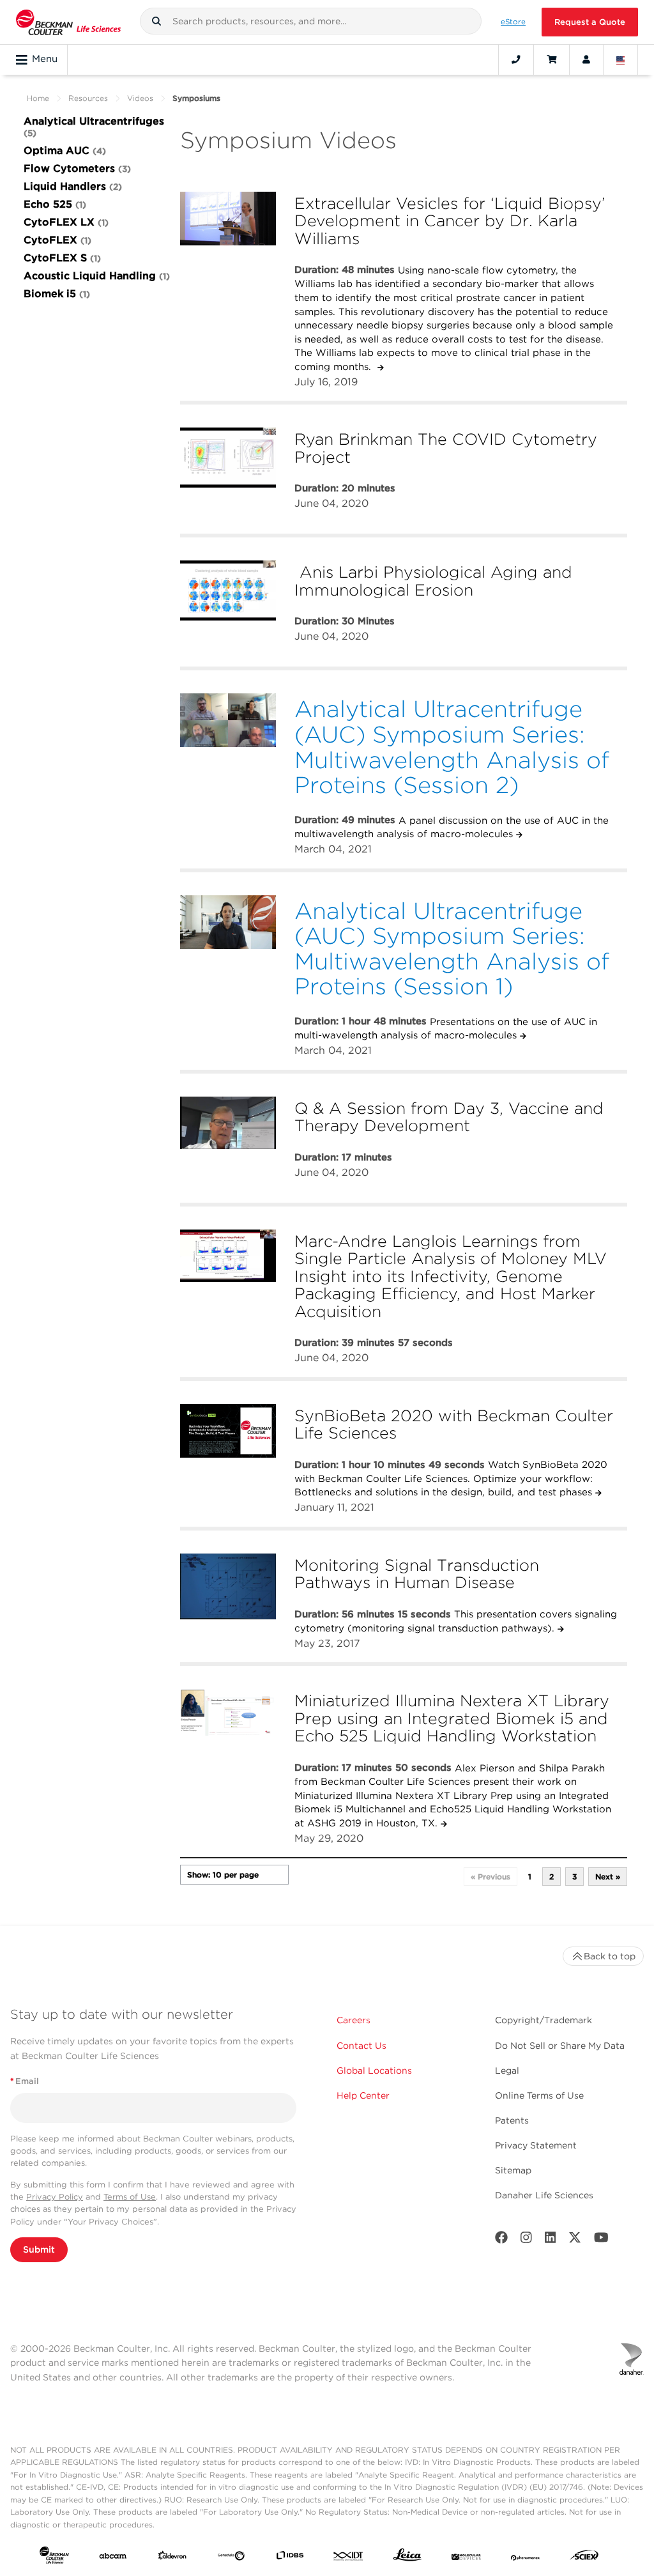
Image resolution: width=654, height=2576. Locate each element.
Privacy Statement (536, 2145)
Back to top (610, 1956)
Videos (140, 98)
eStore (513, 22)
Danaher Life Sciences (544, 2195)
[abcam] (113, 2558)
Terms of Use (130, 2197)
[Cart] (551, 59)
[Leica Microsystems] (407, 2558)
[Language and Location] (621, 59)
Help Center (363, 2095)
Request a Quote (590, 22)
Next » (608, 1877)
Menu (45, 59)
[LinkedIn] (551, 2240)
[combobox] (311, 21)
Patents (512, 2120)
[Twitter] (575, 2240)
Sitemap (513, 2170)
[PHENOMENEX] (526, 2558)
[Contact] (516, 59)
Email (25, 2081)
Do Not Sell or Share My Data (560, 2046)
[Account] (586, 59)
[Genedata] (231, 2558)
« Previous (490, 1877)
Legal (507, 2071)
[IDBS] (290, 2558)
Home (38, 98)
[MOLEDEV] (466, 2558)
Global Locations (374, 2071)
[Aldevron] (172, 2558)
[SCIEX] (584, 2558)
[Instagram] (526, 2240)
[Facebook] (501, 2240)
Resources (88, 98)
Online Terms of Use (539, 2095)
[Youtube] (601, 2240)
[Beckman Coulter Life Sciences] (68, 22)
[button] (156, 21)
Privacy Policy (55, 2197)
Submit (39, 2249)
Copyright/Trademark (544, 2020)
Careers (354, 2020)
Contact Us (361, 2046)
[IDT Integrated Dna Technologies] (349, 2558)
